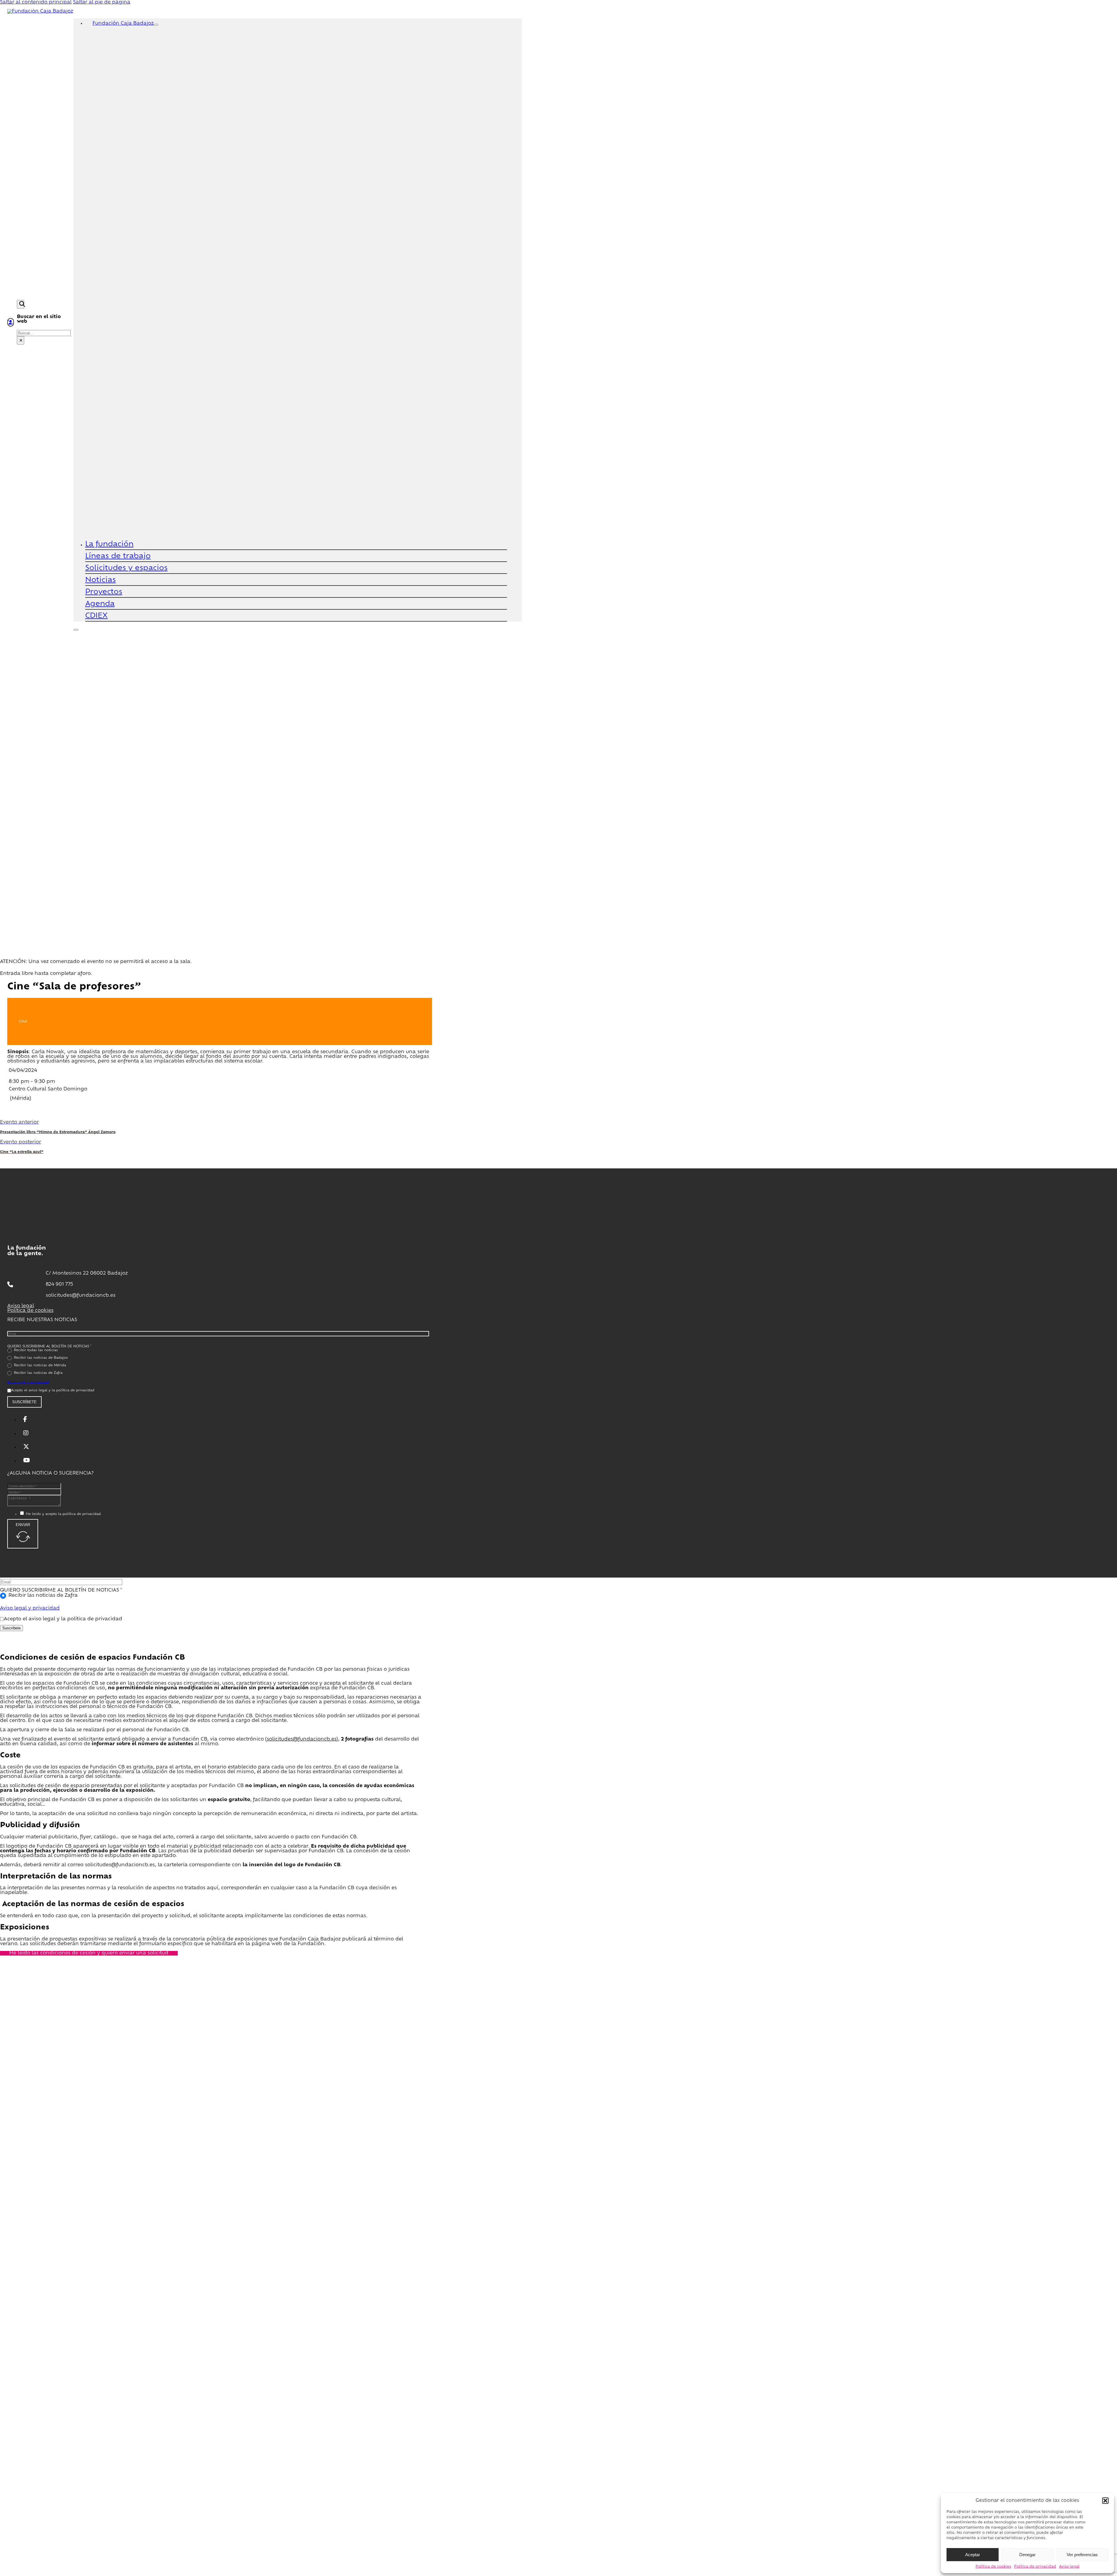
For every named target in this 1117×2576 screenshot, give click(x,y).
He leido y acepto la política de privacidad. (64, 1514)
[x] (26, 1447)
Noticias (101, 580)
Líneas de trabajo (118, 556)
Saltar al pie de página (102, 2)
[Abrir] (76, 630)
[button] (1105, 2501)
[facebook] (25, 1420)
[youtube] (27, 1461)
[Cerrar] (156, 25)
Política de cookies (993, 2567)
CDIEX (96, 616)
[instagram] (26, 1434)
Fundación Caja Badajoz (123, 24)
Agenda (100, 604)
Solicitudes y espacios (126, 568)
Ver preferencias (1082, 2555)
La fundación (109, 544)
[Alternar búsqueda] (21, 304)
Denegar (1027, 2555)
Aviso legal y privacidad (28, 1382)
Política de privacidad (1035, 2567)
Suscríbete (24, 1402)
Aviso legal (1069, 2567)
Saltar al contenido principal (36, 2)
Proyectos (104, 592)
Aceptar (973, 2555)
